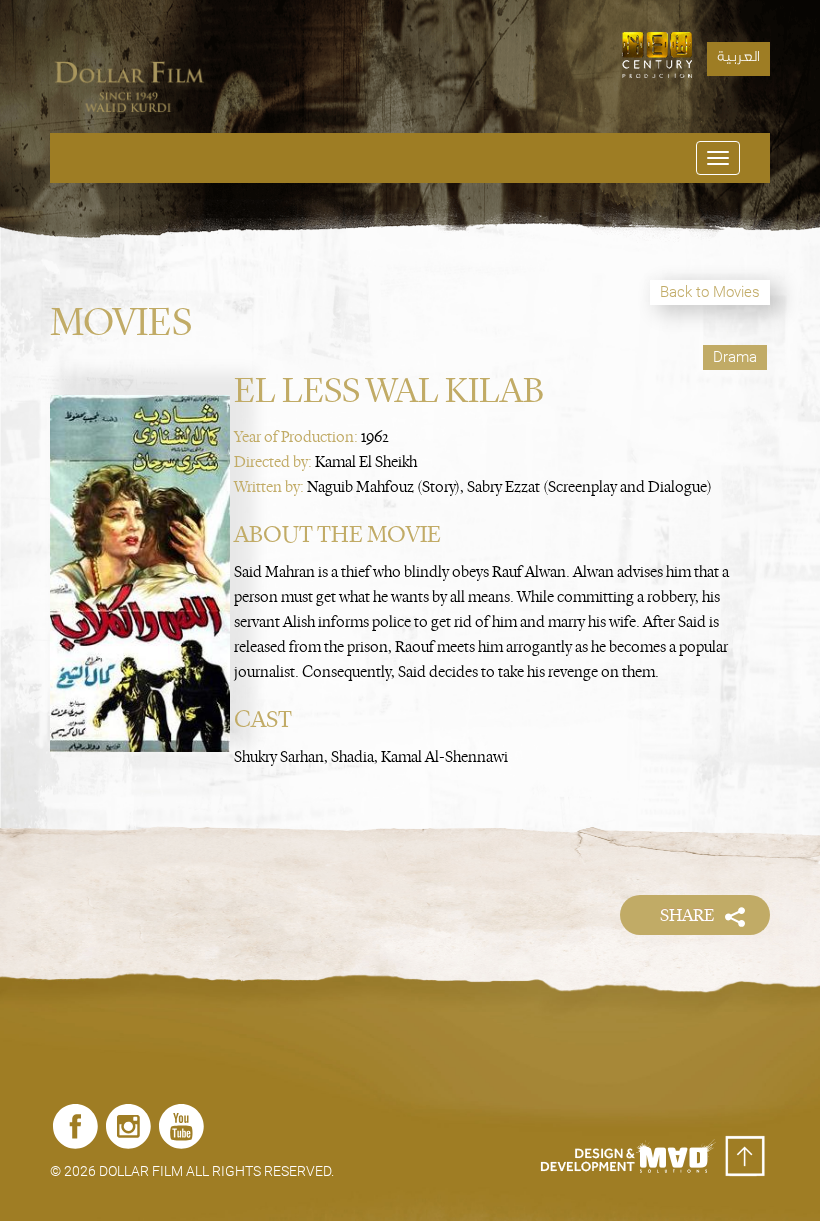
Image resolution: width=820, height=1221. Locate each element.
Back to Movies (710, 292)
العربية (738, 59)
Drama (735, 357)
